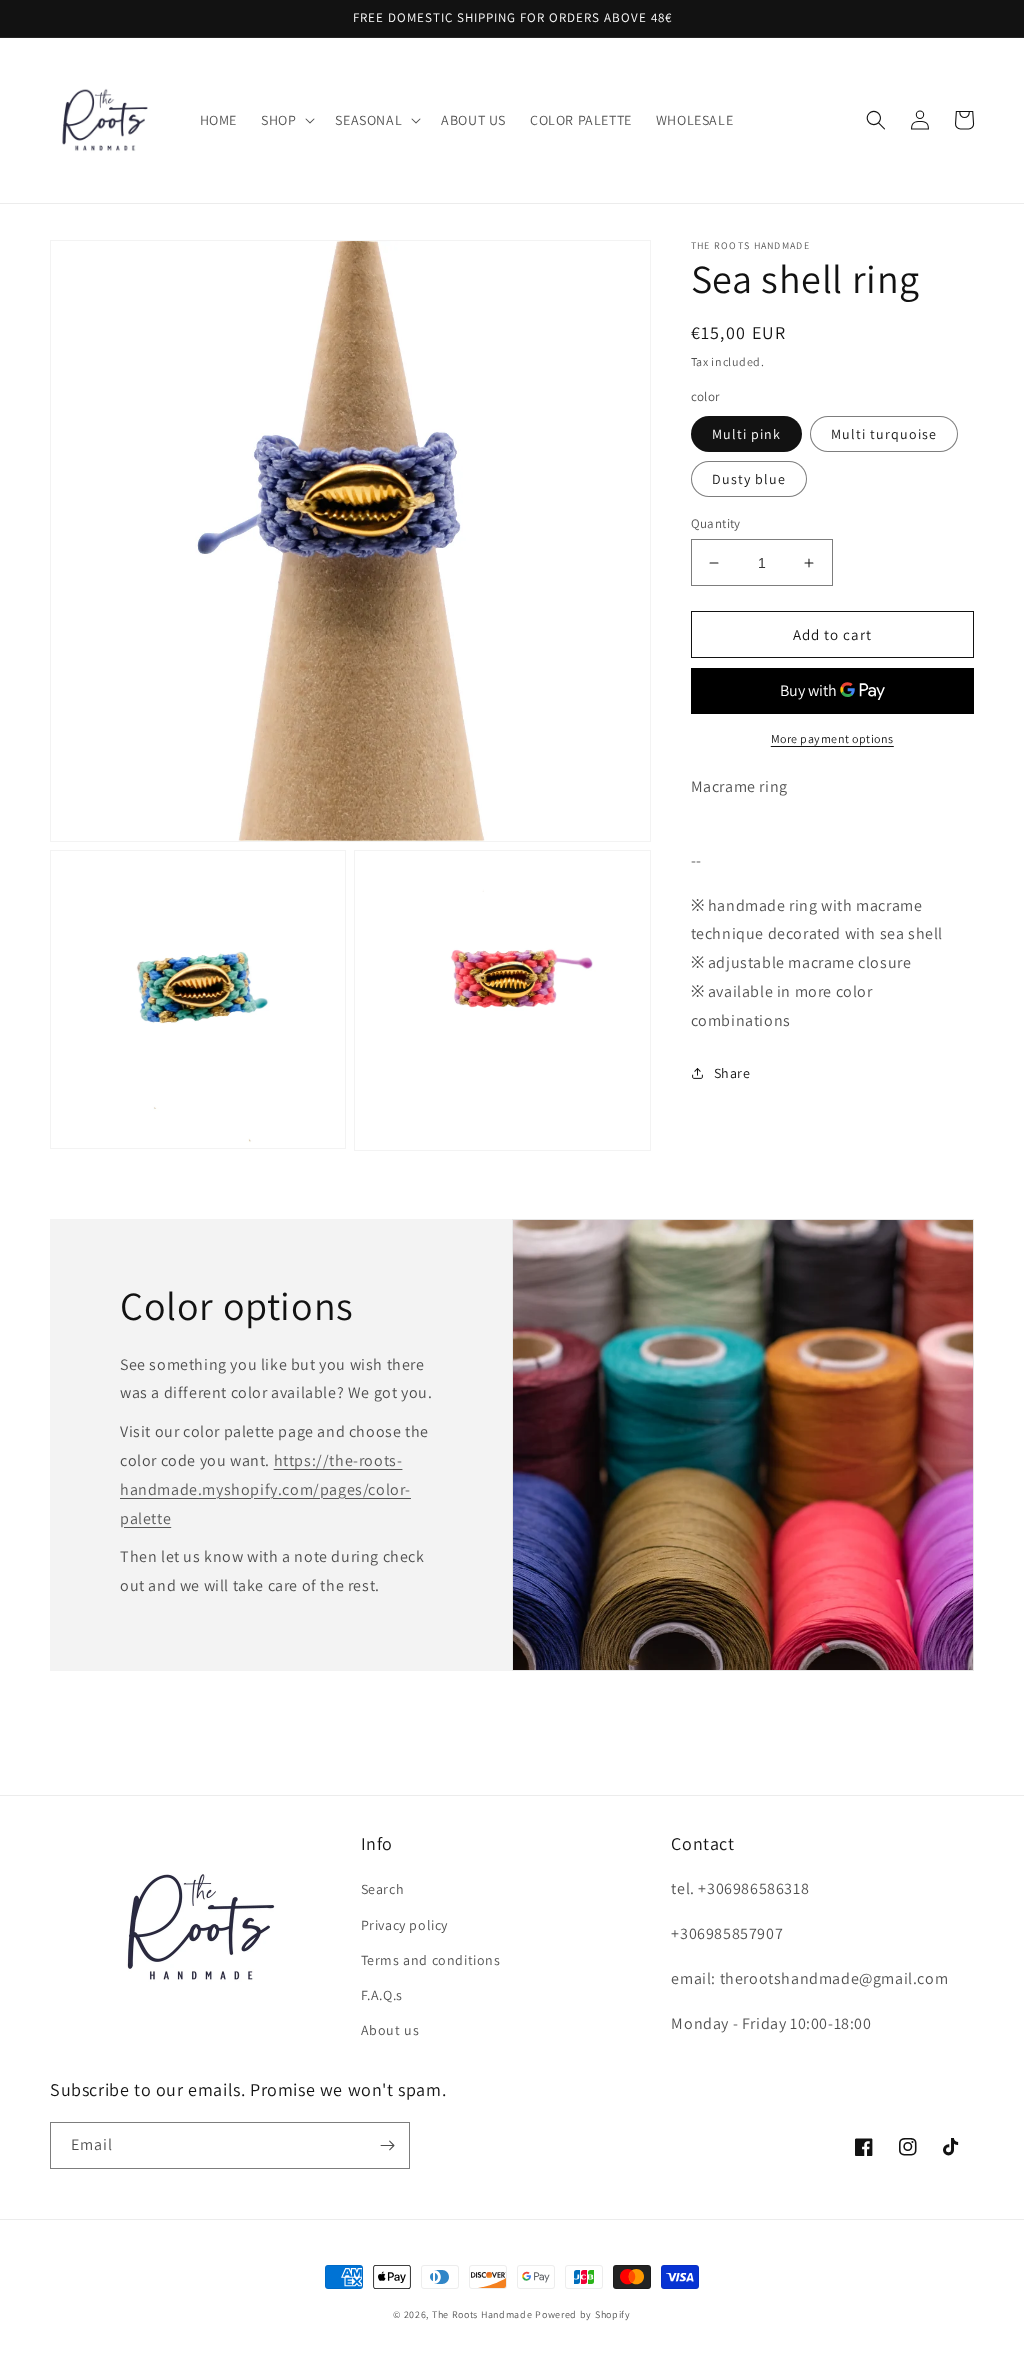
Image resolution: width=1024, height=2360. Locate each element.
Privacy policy (404, 1925)
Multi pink (746, 434)
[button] (286, 120)
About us (390, 2030)
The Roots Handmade (482, 2314)
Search (383, 1889)
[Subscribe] (387, 2145)
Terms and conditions (431, 1960)
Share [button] (732, 1073)
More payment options (832, 738)
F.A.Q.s (382, 1995)
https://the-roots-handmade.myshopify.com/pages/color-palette (265, 1489)
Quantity (716, 523)
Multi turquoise (884, 434)
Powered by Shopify (583, 2314)
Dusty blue (749, 479)
